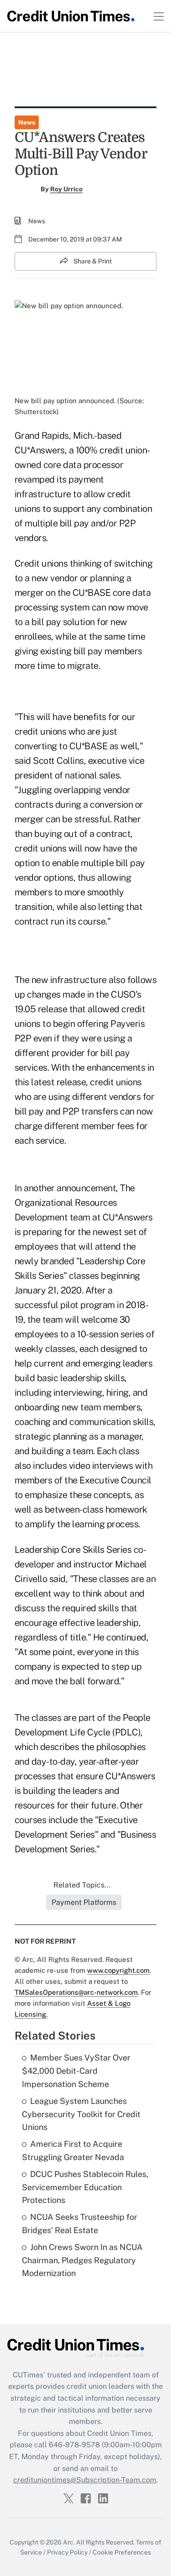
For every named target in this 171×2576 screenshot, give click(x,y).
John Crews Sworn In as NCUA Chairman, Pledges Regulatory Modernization (82, 2260)
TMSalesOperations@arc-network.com (76, 1992)
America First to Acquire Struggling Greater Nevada (73, 2150)
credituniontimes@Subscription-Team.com (85, 2480)
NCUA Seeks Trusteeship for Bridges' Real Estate (80, 2224)
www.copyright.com (118, 1970)
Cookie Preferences (122, 2552)
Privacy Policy (67, 2552)
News (27, 122)
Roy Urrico (66, 189)
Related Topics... (82, 1885)
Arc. (69, 2542)
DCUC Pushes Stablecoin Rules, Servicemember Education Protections (85, 2187)
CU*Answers (40, 450)
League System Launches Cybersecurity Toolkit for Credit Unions (81, 2114)
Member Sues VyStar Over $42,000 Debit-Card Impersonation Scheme (76, 2071)
